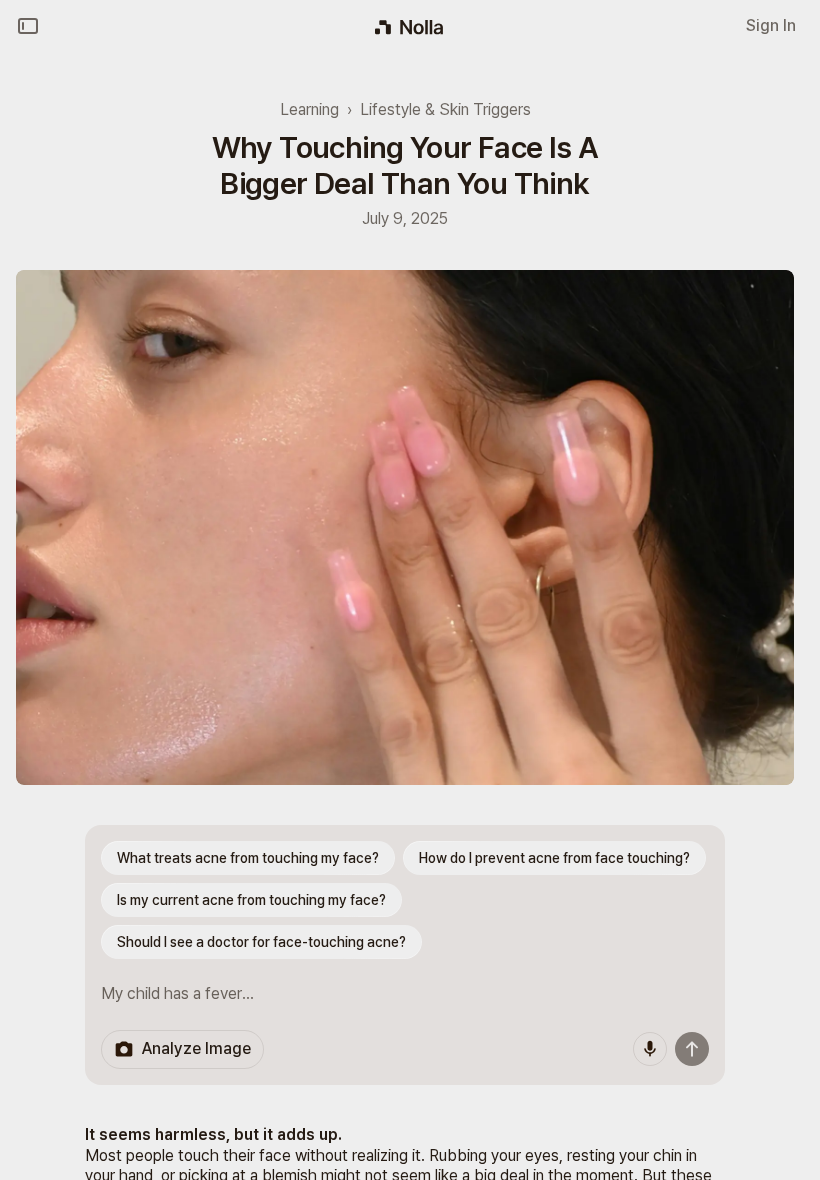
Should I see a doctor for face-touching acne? (261, 942)
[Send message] (692, 1049)
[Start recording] (650, 1049)
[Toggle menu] (28, 26)
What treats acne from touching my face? (248, 858)
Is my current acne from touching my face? (251, 900)
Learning (309, 109)
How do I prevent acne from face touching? (554, 858)
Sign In (771, 25)
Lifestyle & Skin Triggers (445, 109)
